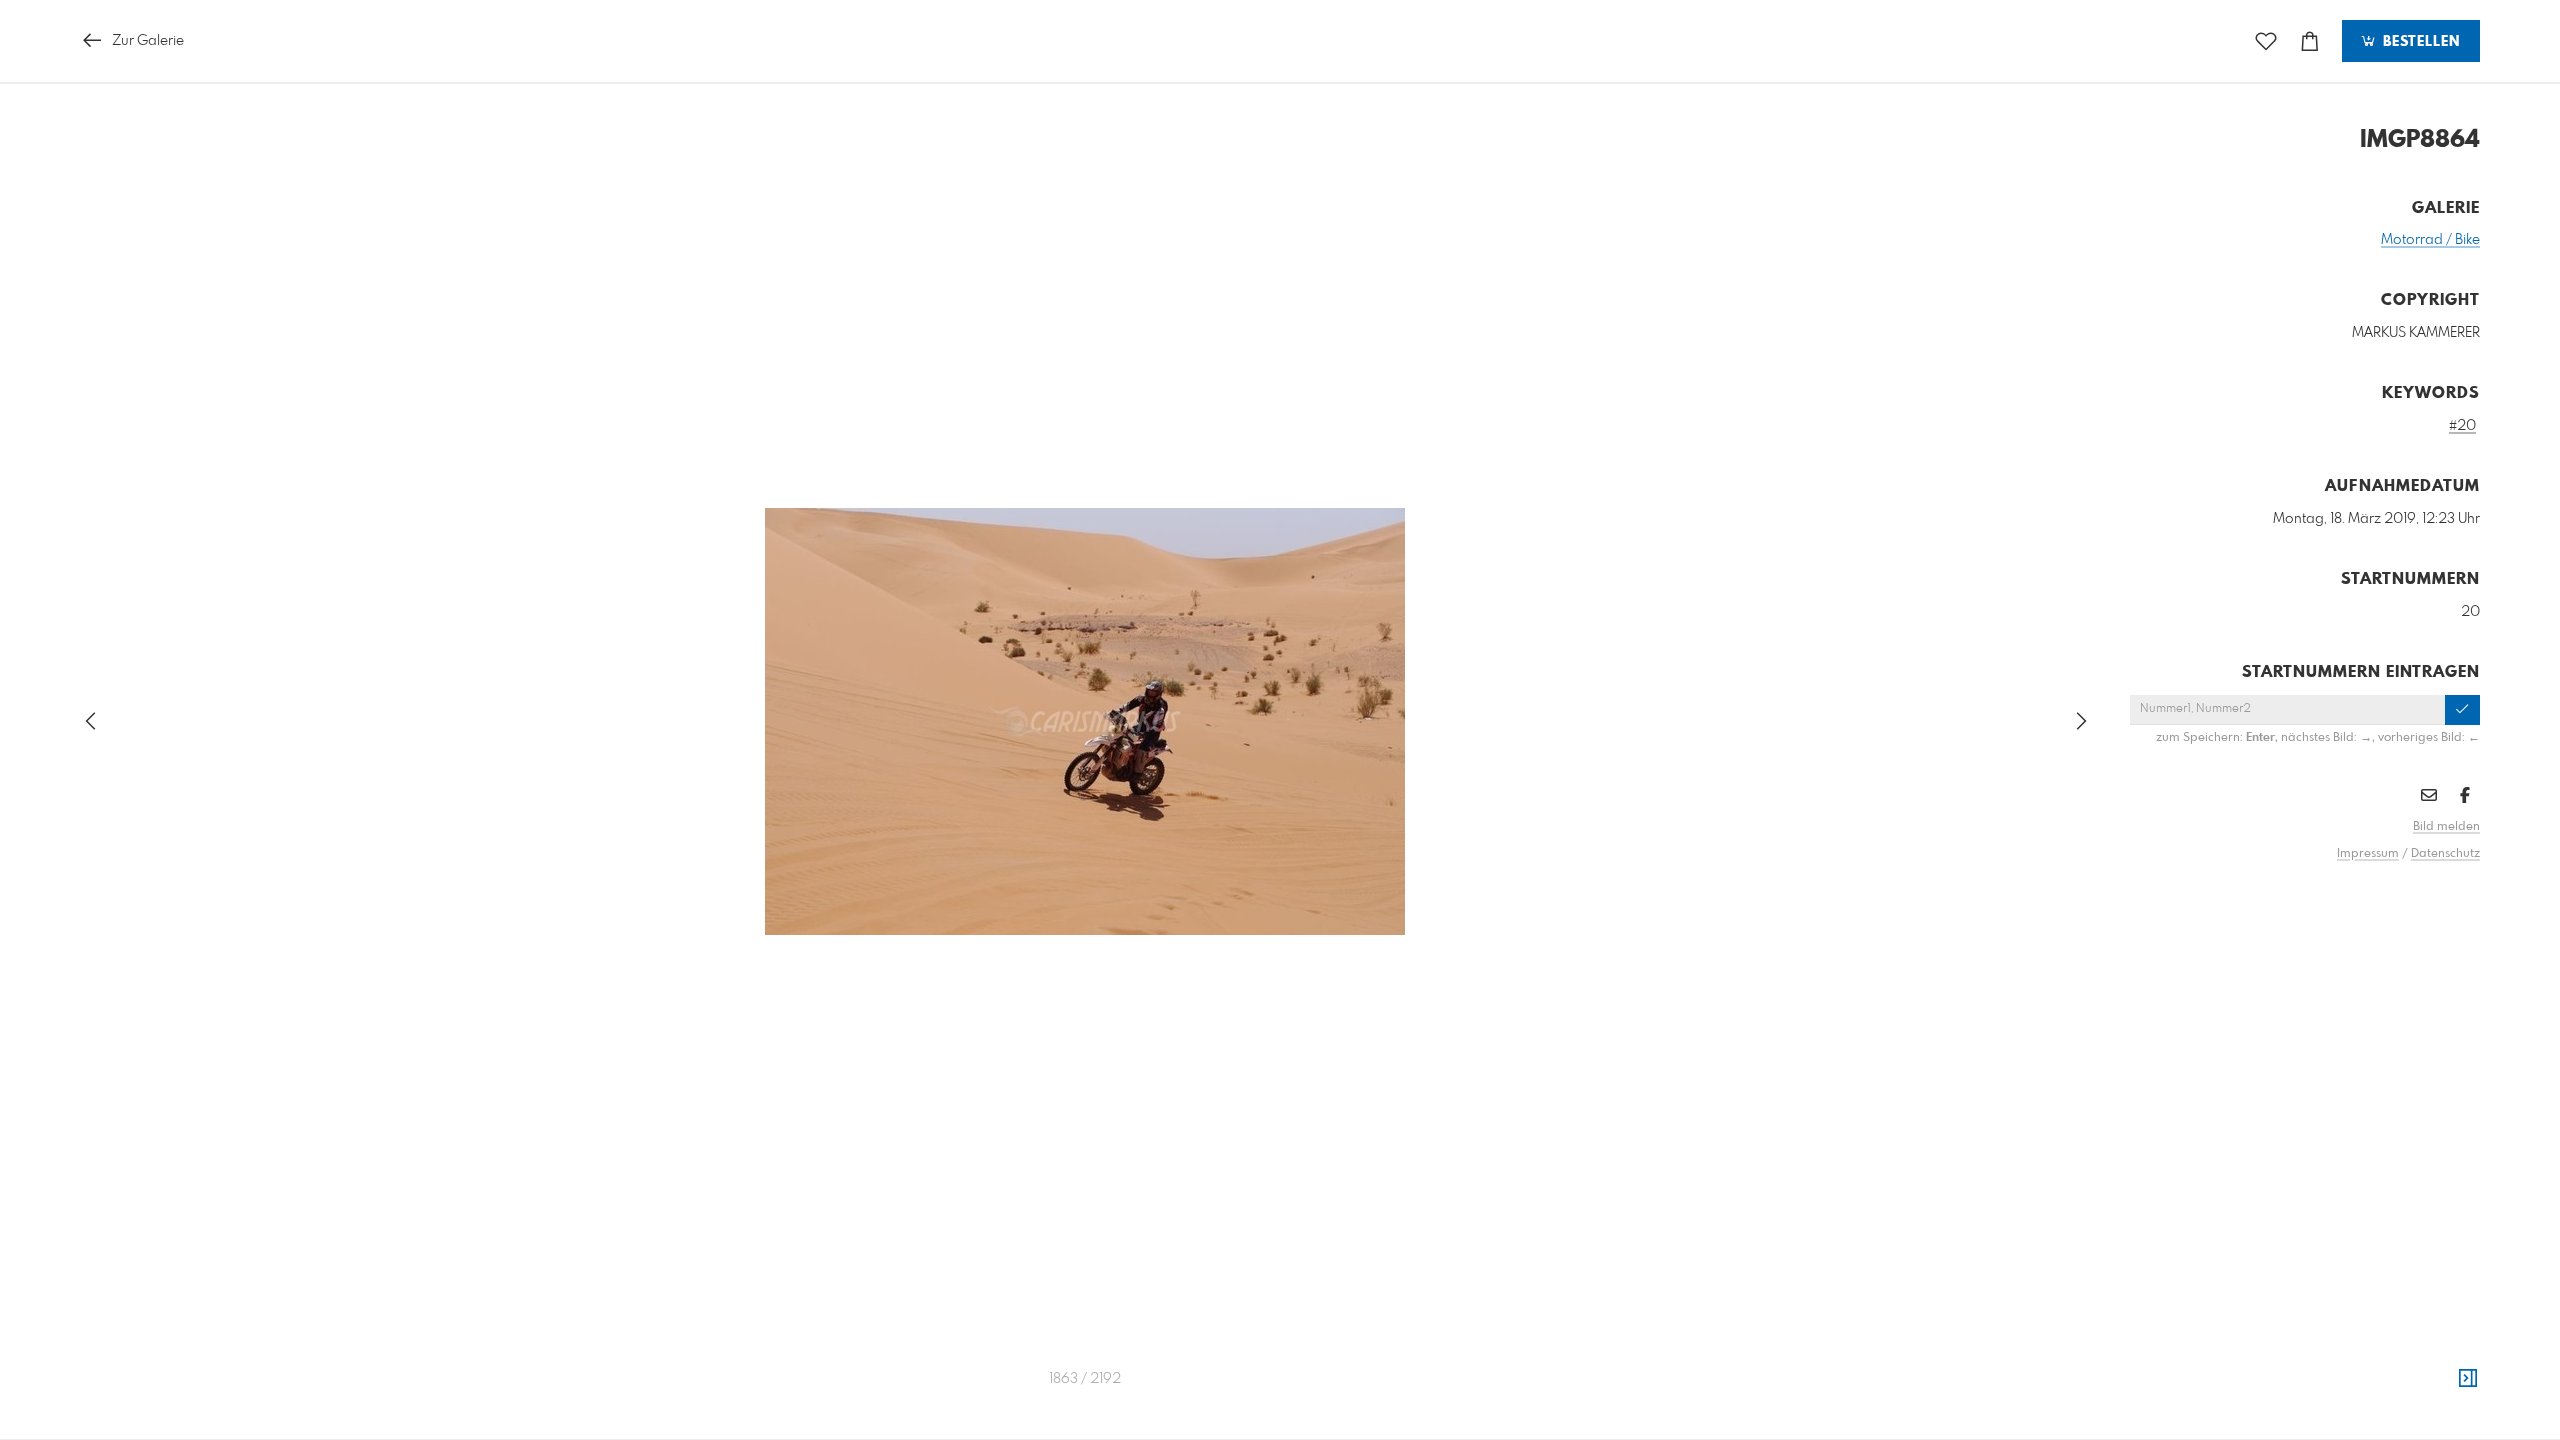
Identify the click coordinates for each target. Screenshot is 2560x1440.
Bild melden (2446, 827)
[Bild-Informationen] (2468, 1379)
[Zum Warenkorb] (2310, 41)
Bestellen (2419, 42)
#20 (2462, 426)
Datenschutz (2445, 854)
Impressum (2368, 854)
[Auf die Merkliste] (2266, 41)
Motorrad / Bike (2430, 240)
